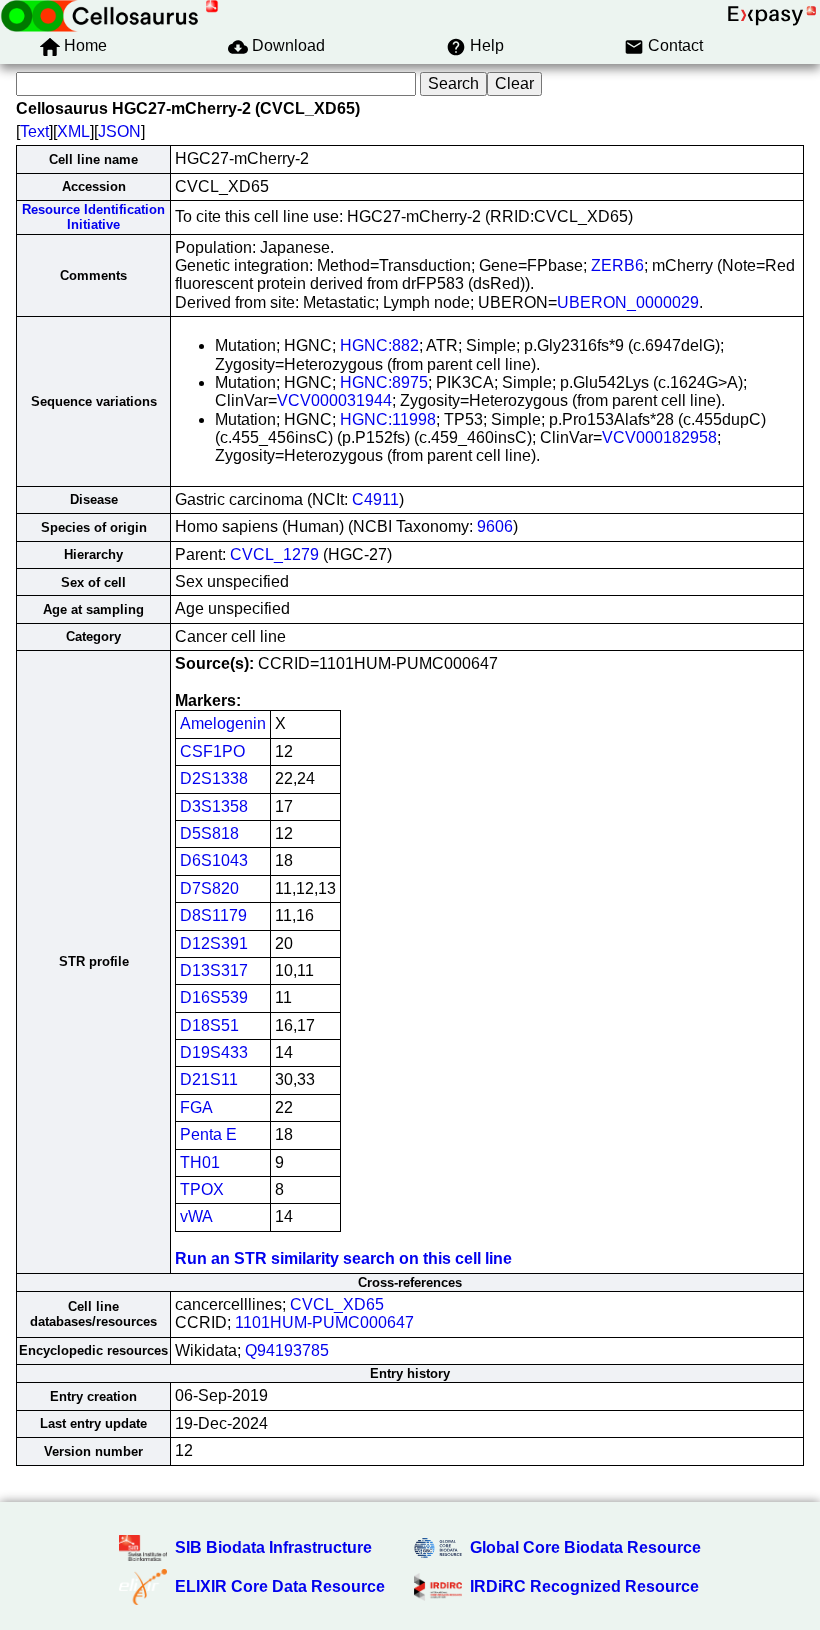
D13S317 (214, 970)
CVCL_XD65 (337, 1304)
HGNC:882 (379, 345)
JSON (119, 131)
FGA (196, 1107)
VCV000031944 (334, 400)
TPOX (202, 1189)
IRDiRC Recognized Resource (584, 1586)
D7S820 (209, 888)
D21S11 (209, 1079)
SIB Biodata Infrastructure (273, 1547)
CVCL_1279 (274, 554)
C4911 (375, 499)
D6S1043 (214, 860)
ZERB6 (617, 265)
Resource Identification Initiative (93, 217)
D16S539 (214, 997)
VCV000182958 (659, 437)
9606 (495, 526)
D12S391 (214, 943)
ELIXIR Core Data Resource (280, 1586)
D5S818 (209, 833)
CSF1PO (212, 751)
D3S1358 (214, 806)
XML (73, 131)
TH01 (200, 1162)
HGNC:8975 (384, 382)
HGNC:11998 (388, 419)
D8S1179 (213, 915)
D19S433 (214, 1052)
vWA (196, 1216)
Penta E (208, 1134)
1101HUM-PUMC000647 (324, 1322)
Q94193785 (287, 1350)
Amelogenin (223, 723)
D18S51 (209, 1025)
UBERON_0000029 (628, 302)
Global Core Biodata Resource (585, 1547)
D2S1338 (214, 778)
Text (34, 131)
